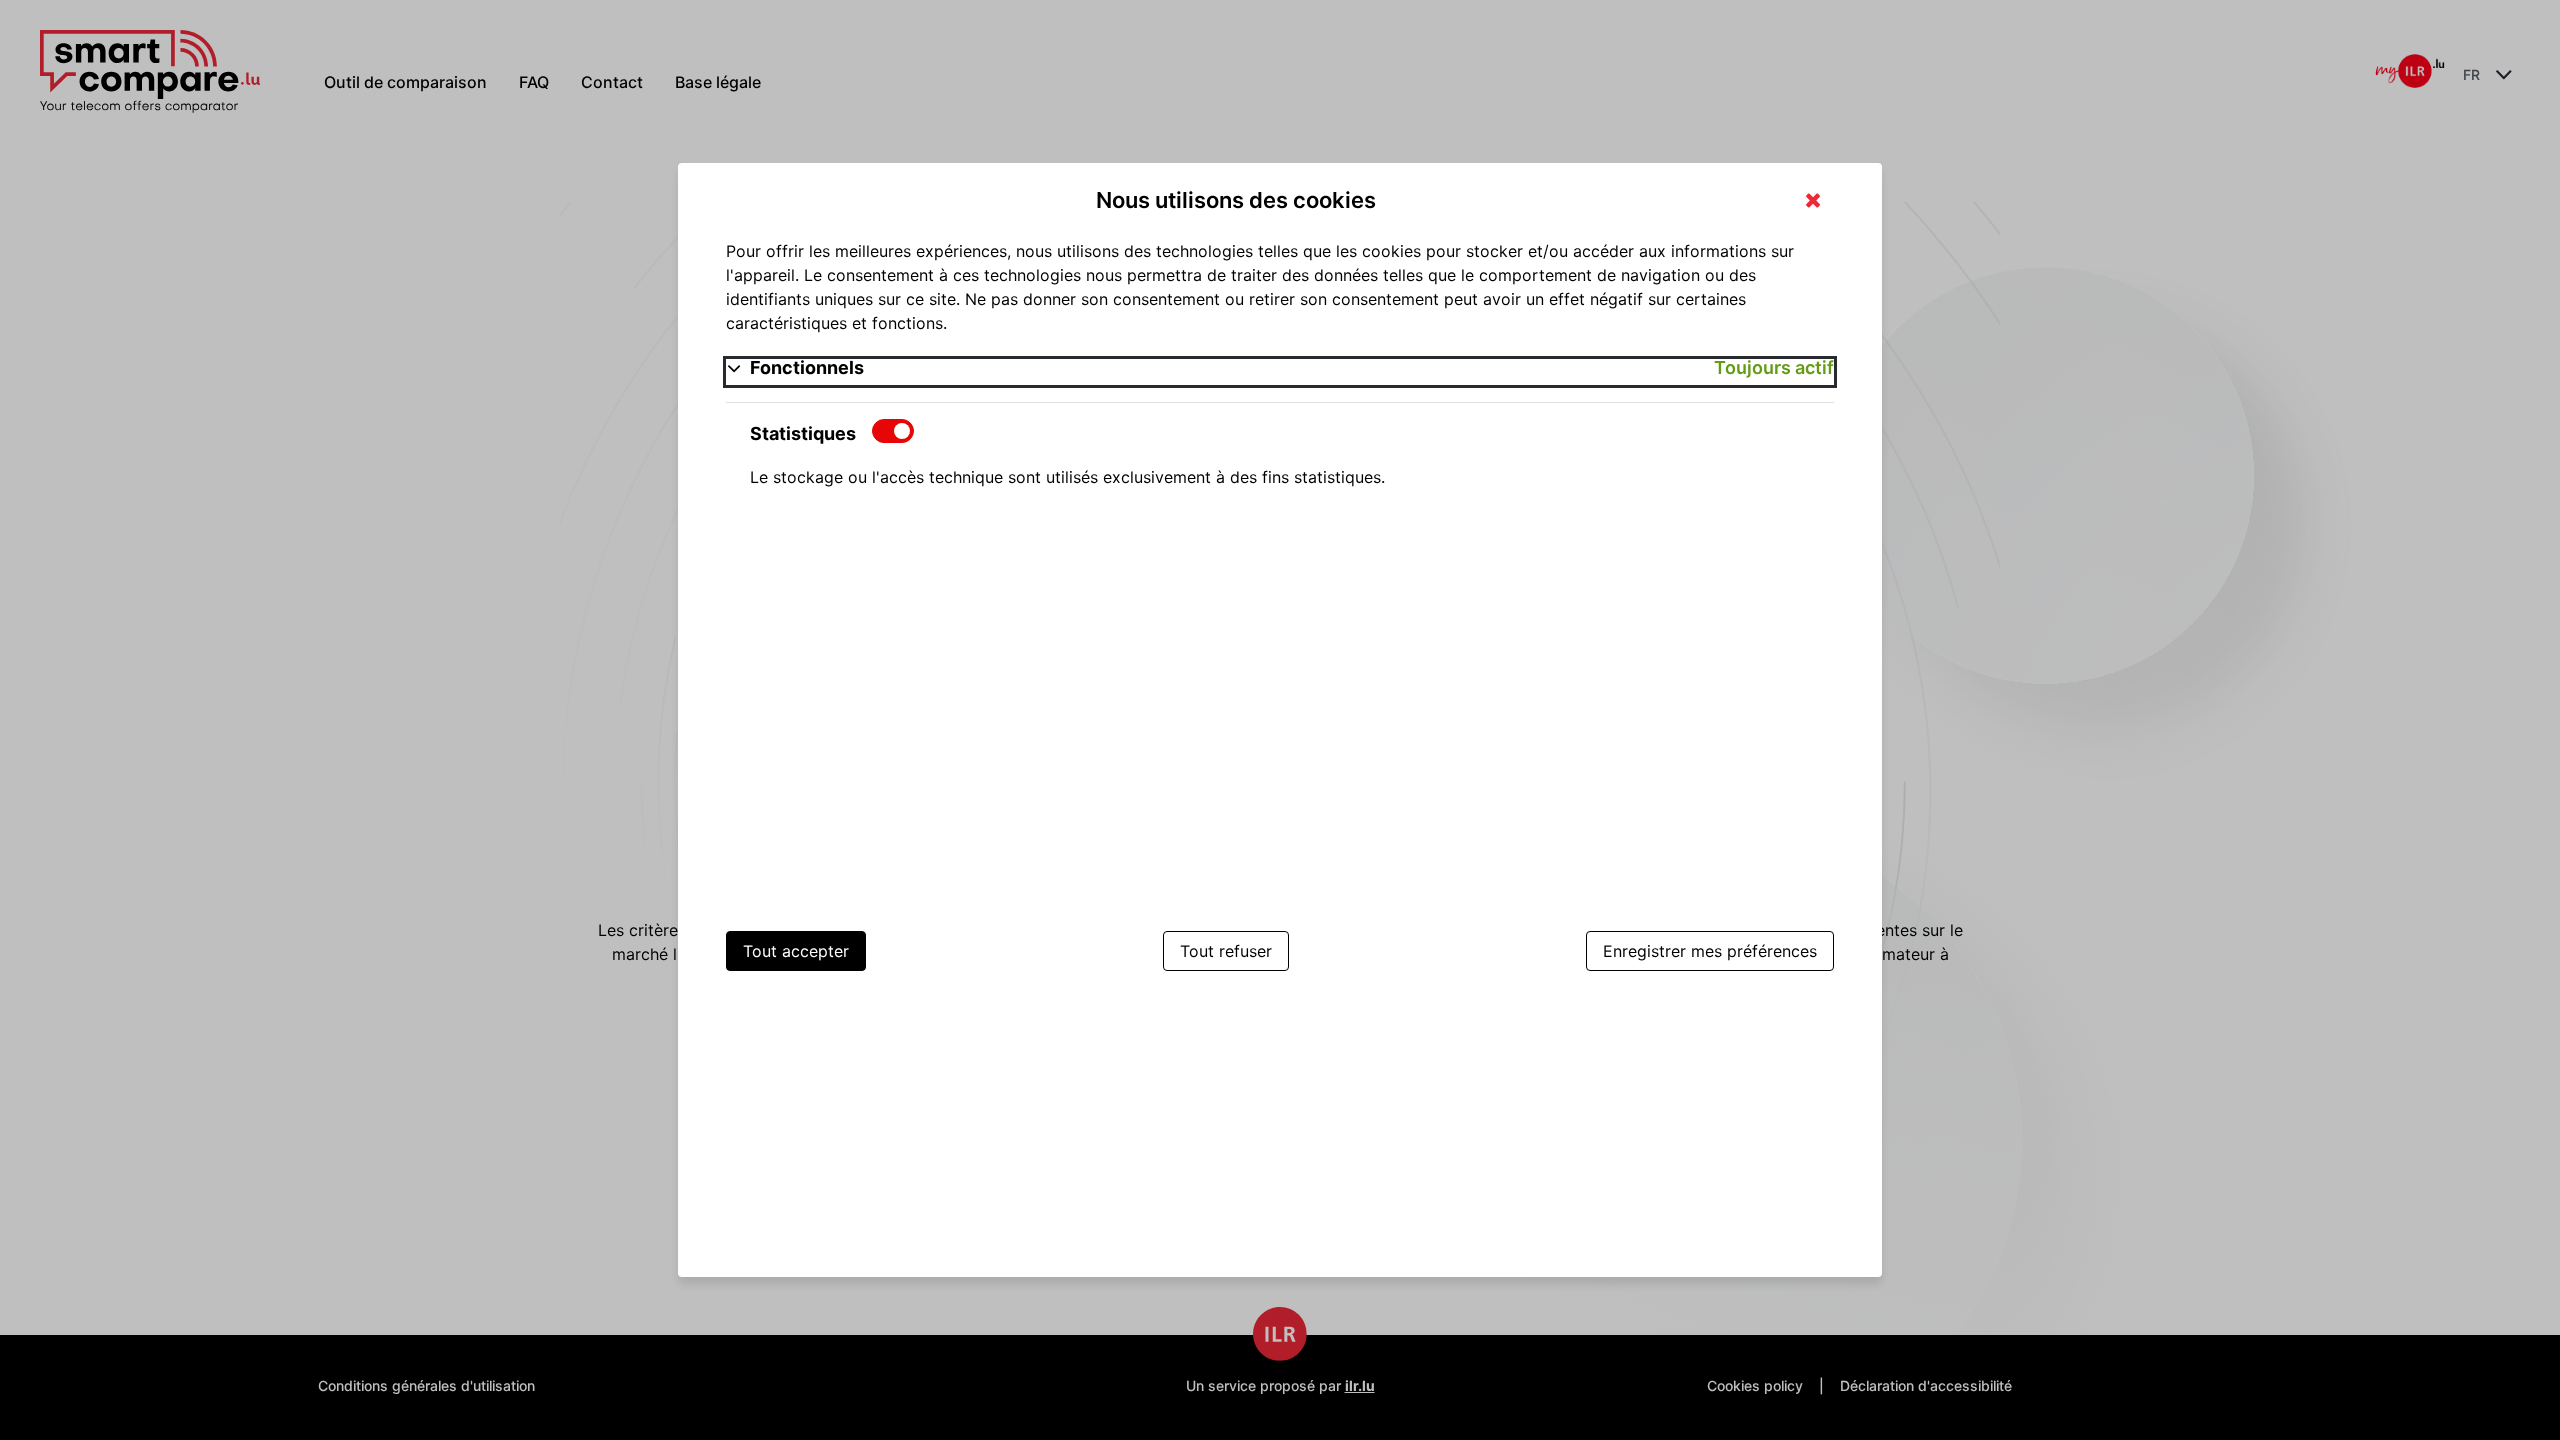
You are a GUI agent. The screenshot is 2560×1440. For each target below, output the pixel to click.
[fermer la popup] (1813, 202)
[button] (1279, 372)
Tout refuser (1226, 951)
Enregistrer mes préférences (1710, 951)
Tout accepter (796, 951)
